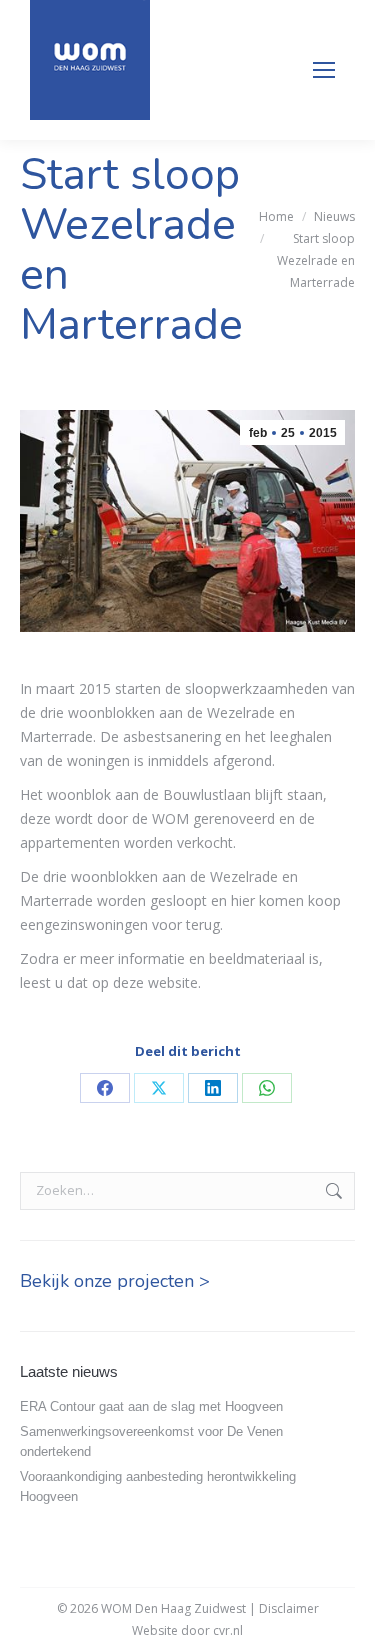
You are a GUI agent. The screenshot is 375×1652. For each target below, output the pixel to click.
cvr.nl (228, 1630)
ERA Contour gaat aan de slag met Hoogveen (151, 1406)
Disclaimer (289, 1608)
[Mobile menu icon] (324, 70)
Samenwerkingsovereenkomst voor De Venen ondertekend (151, 1441)
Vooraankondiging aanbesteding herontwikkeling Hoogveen (158, 1486)
